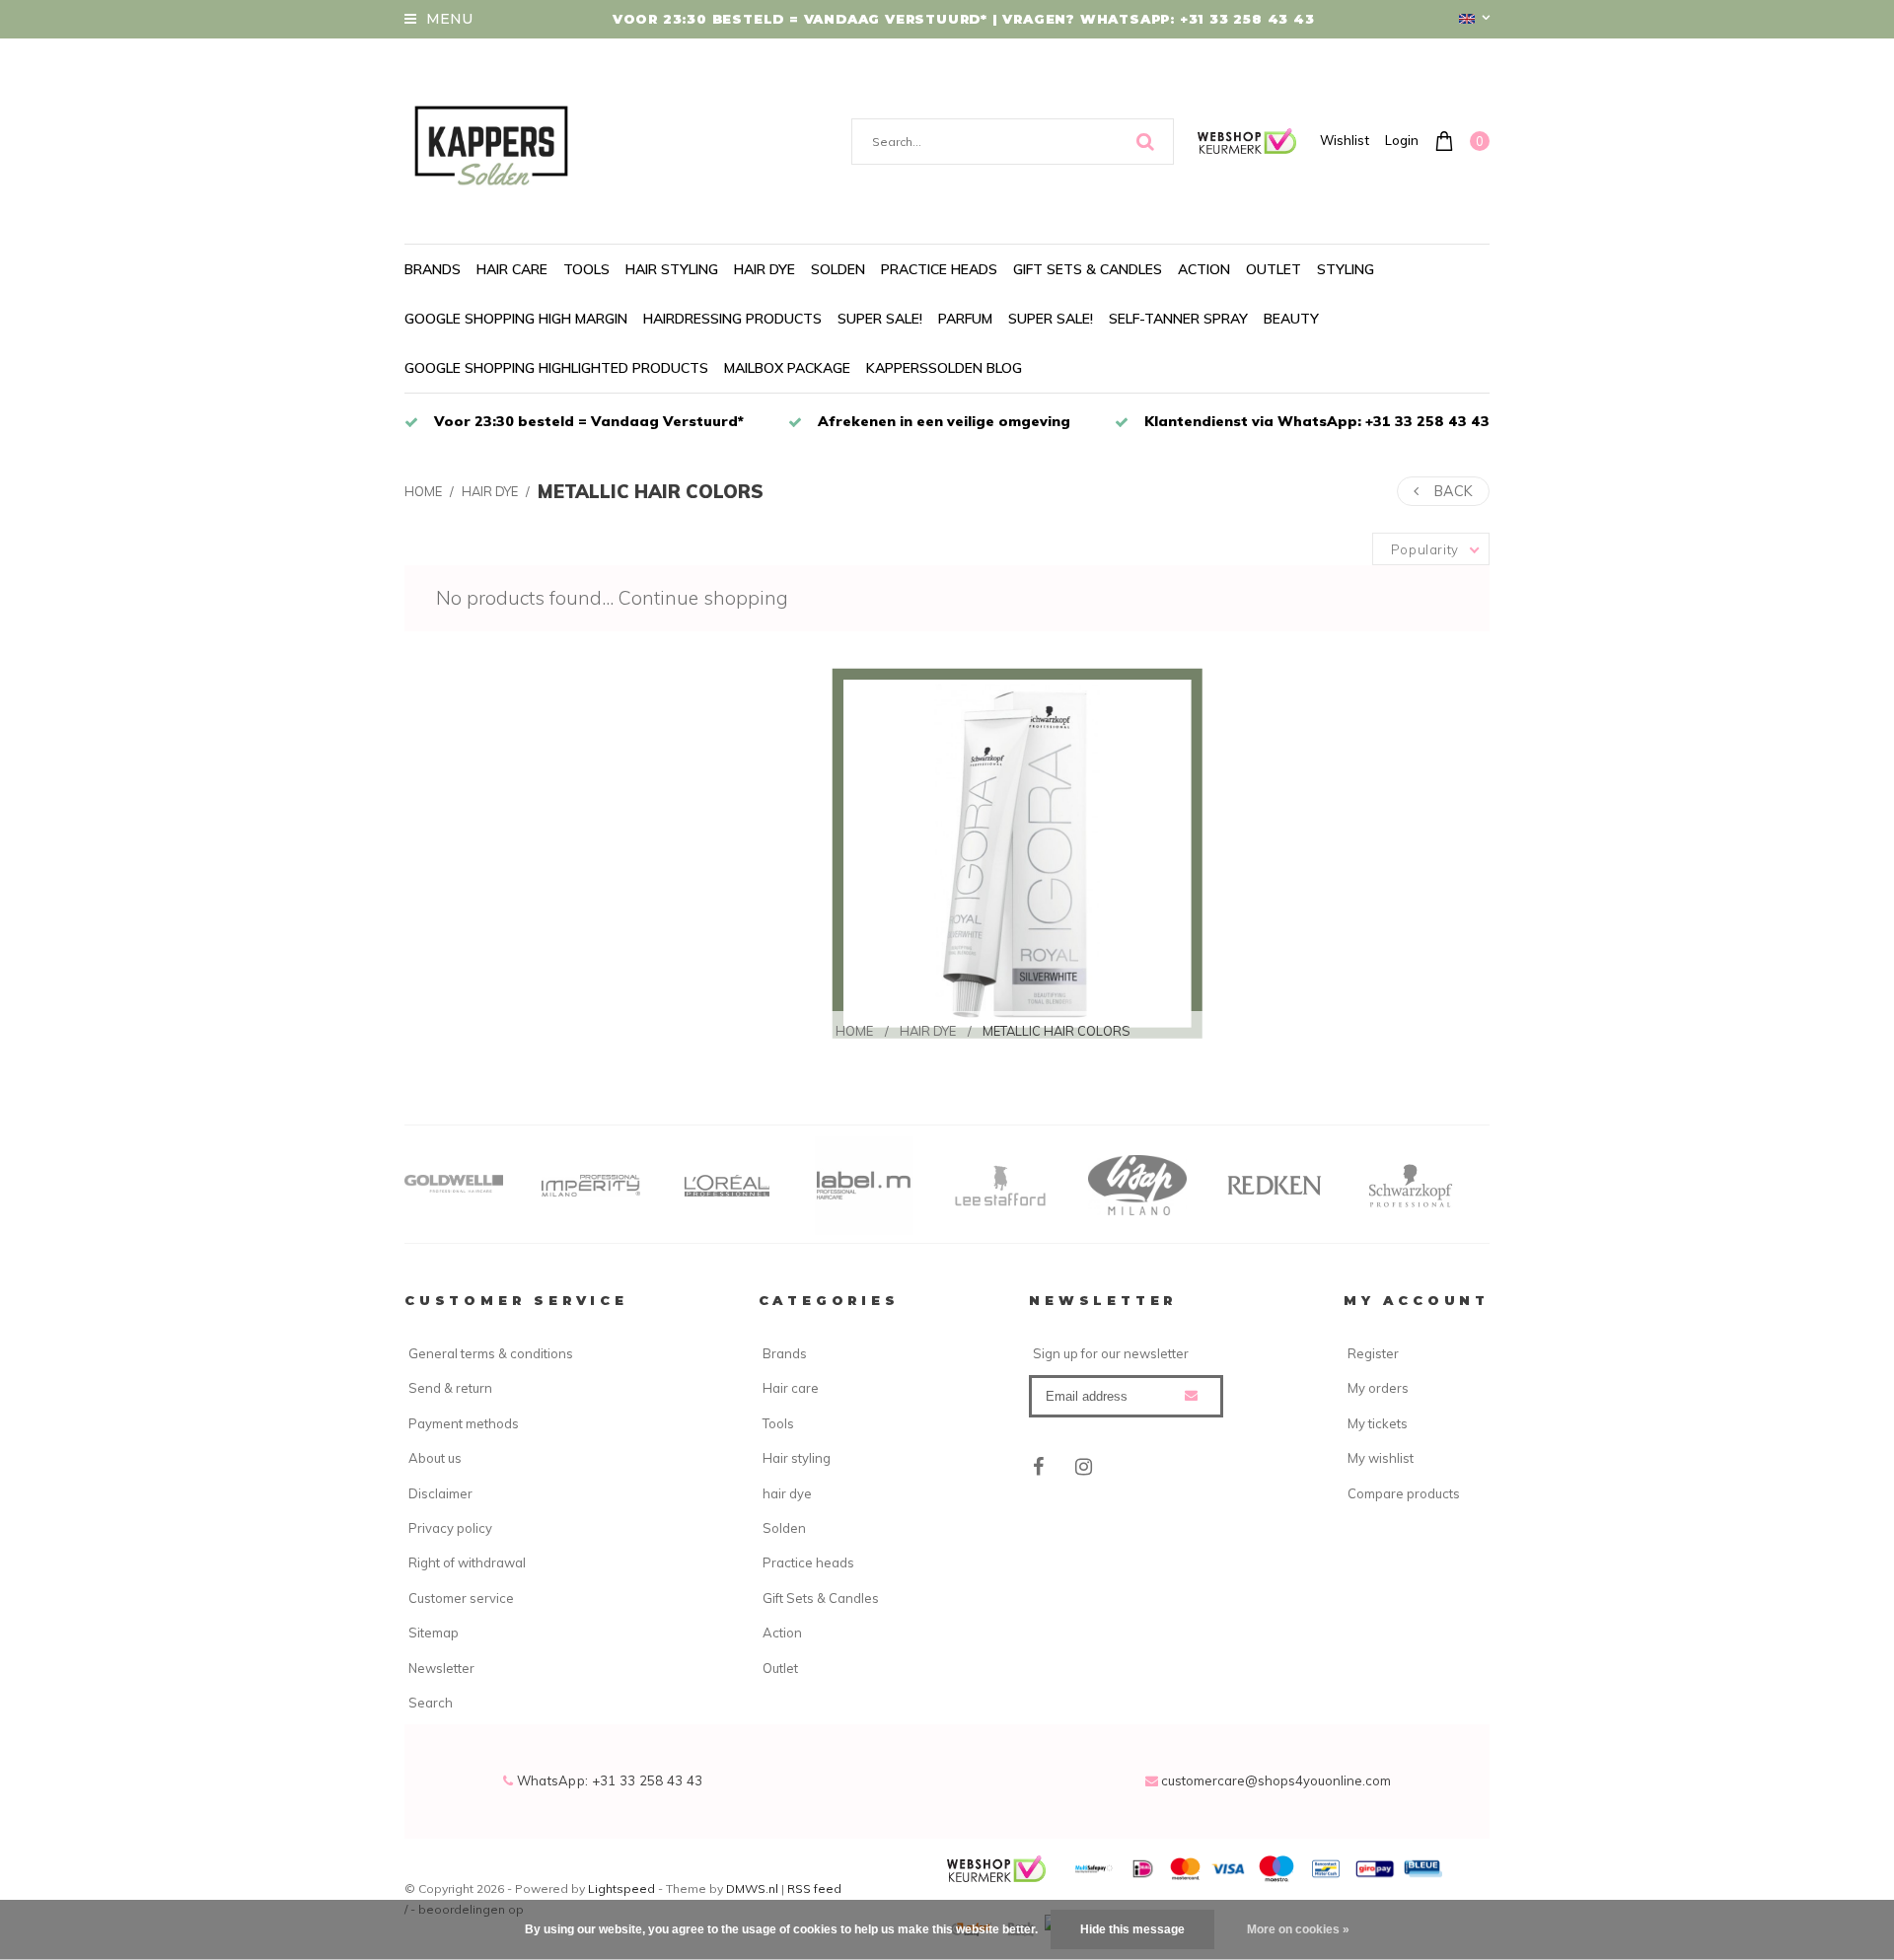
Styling (1346, 269)
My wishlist (1381, 1458)
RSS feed (814, 1888)
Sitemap (434, 1633)
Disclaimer (440, 1493)
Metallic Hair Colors (651, 491)
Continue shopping (703, 598)
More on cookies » (1298, 1929)
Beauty (1291, 319)
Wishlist (1345, 140)
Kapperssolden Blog (944, 368)
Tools (586, 269)
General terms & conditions (491, 1353)
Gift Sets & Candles (1088, 269)
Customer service (461, 1598)
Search (431, 1703)
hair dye (765, 269)
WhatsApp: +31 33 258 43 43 (608, 1780)
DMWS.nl (754, 1888)
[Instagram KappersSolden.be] (1084, 1467)
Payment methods (464, 1423)
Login (1402, 140)
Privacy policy (450, 1528)
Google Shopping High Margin (516, 319)
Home (423, 491)
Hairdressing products (732, 319)
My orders (1378, 1388)
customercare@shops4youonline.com (1276, 1780)
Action (1204, 269)
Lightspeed (621, 1888)
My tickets (1378, 1423)
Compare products (1404, 1493)
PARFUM (965, 319)
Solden (838, 269)
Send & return (450, 1388)
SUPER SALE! (880, 319)
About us (435, 1458)
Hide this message (1132, 1929)
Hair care (512, 269)
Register (1373, 1353)
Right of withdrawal (467, 1562)
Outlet (1274, 269)
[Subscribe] (1191, 1395)
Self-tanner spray (1178, 319)
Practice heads (939, 269)
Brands (433, 269)
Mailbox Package (787, 368)
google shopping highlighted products (556, 368)
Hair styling (672, 269)
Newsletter (441, 1668)
